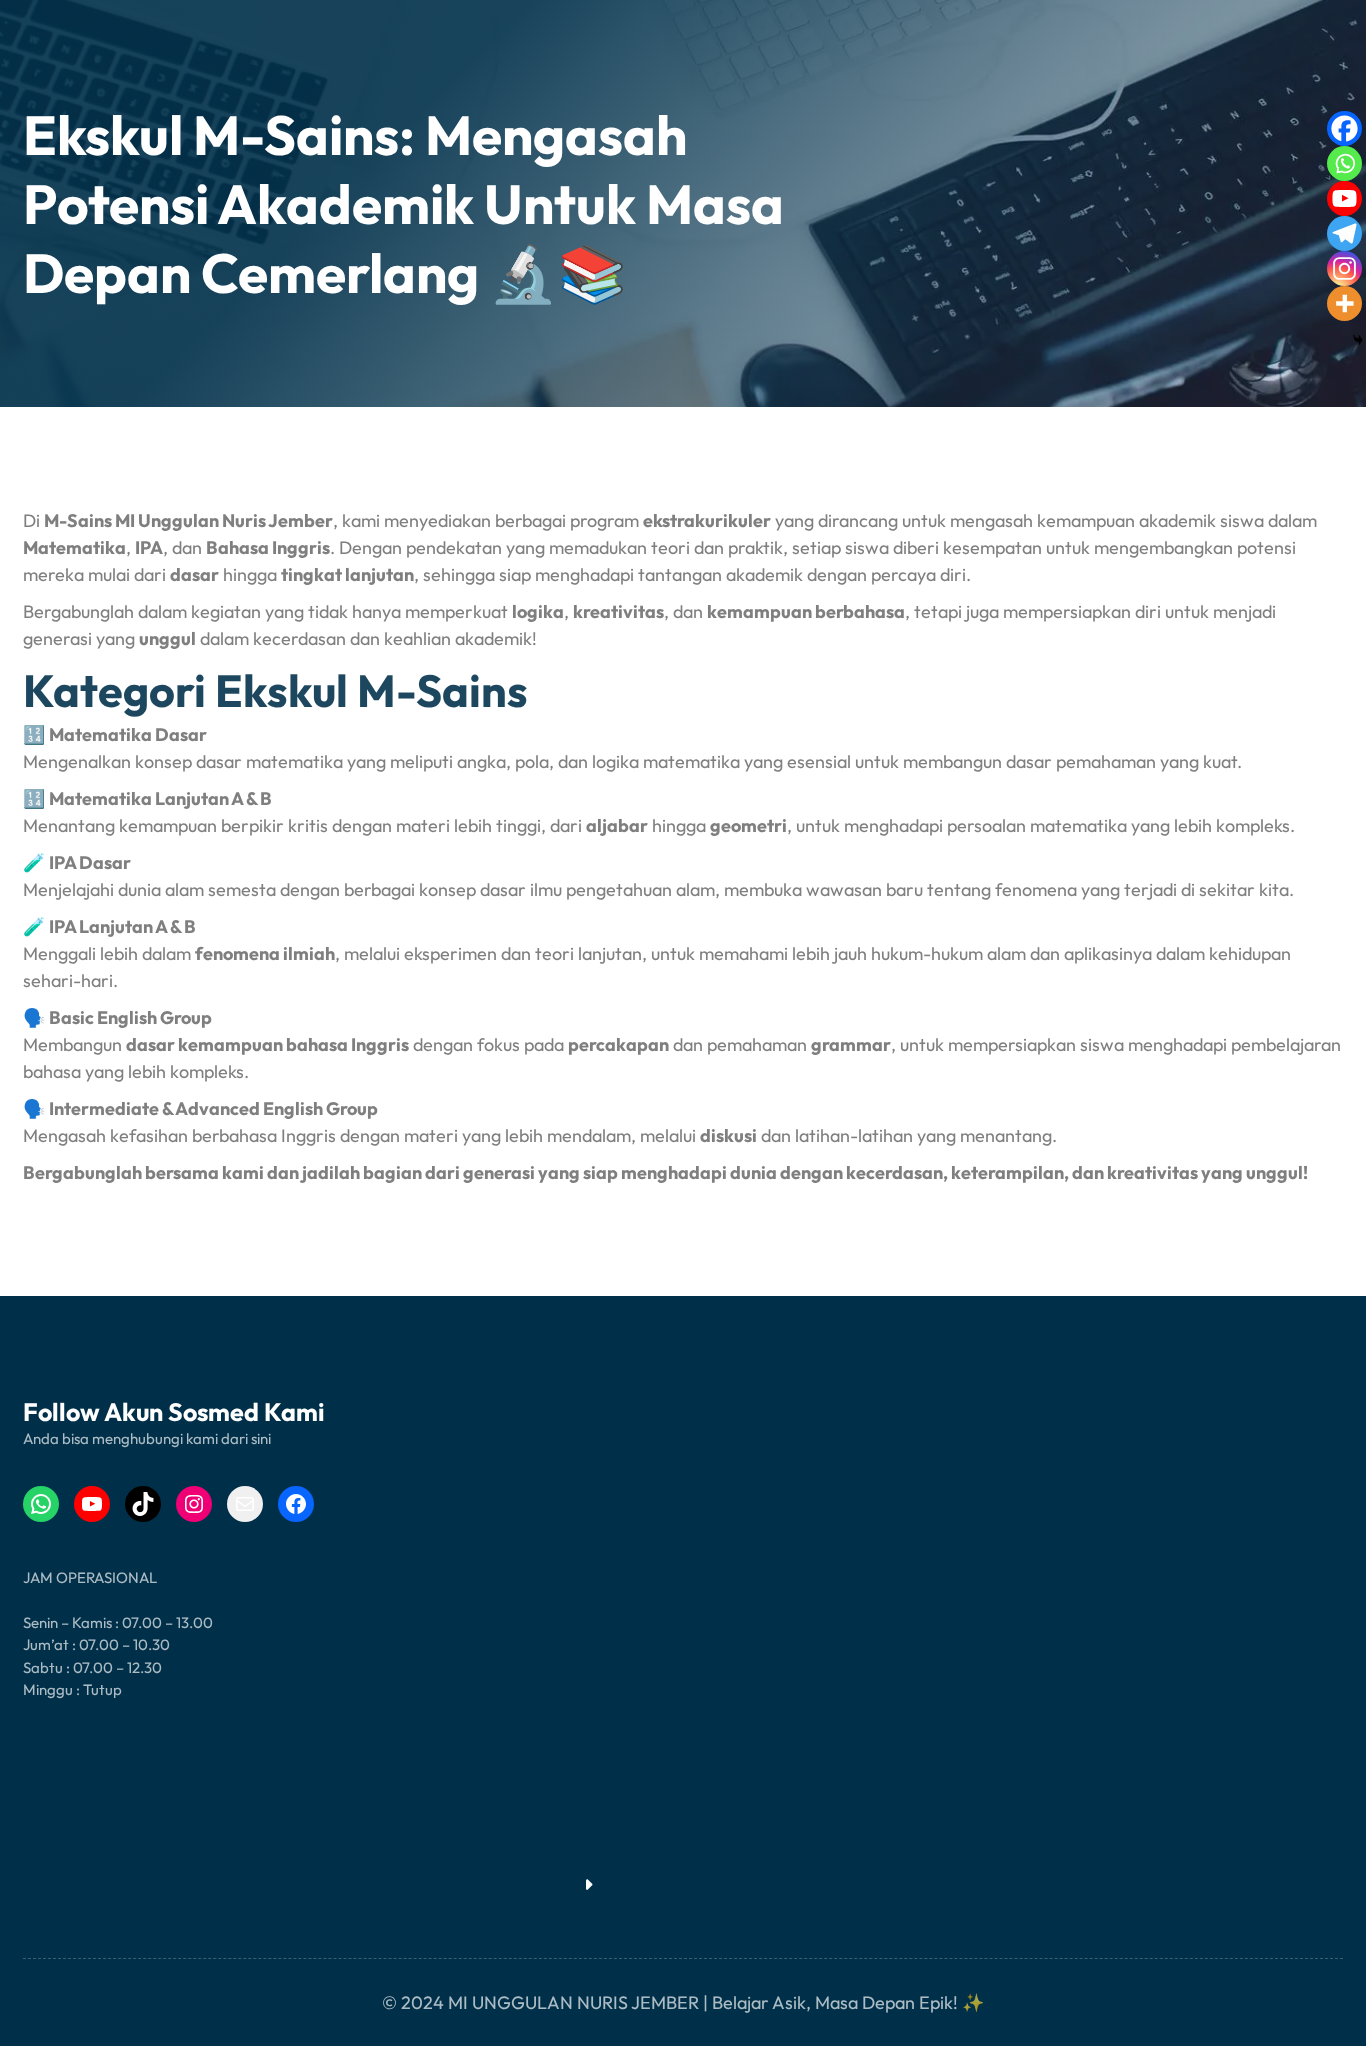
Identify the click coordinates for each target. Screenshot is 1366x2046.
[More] (1344, 303)
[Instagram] (1344, 268)
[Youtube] (1344, 198)
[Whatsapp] (1344, 163)
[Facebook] (1344, 128)
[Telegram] (1344, 233)
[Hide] (1358, 340)
